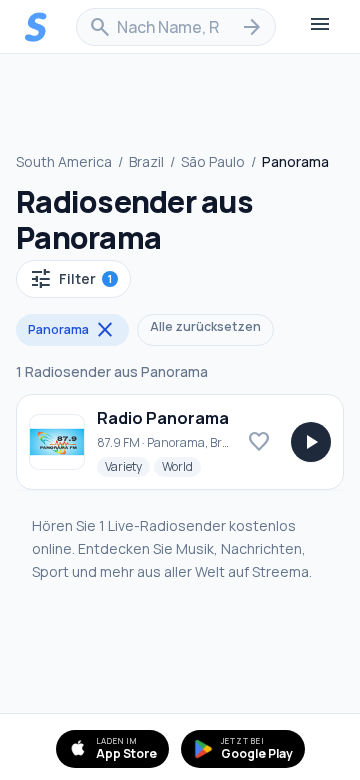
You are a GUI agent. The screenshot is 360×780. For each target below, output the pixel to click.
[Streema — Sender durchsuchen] (36, 27)
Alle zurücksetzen (205, 326)
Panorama (72, 330)
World (181, 466)
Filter (70, 279)
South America (64, 161)
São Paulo (213, 161)
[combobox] (176, 27)
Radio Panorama (163, 418)
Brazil (146, 161)
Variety (127, 466)
